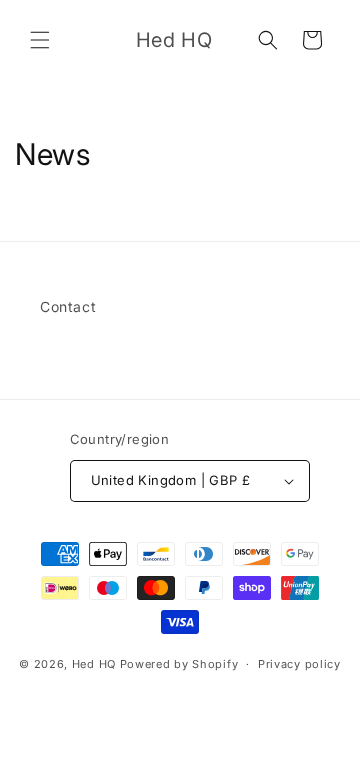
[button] (40, 40)
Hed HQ (94, 664)
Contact (68, 306)
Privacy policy (299, 664)
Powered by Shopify (179, 664)
